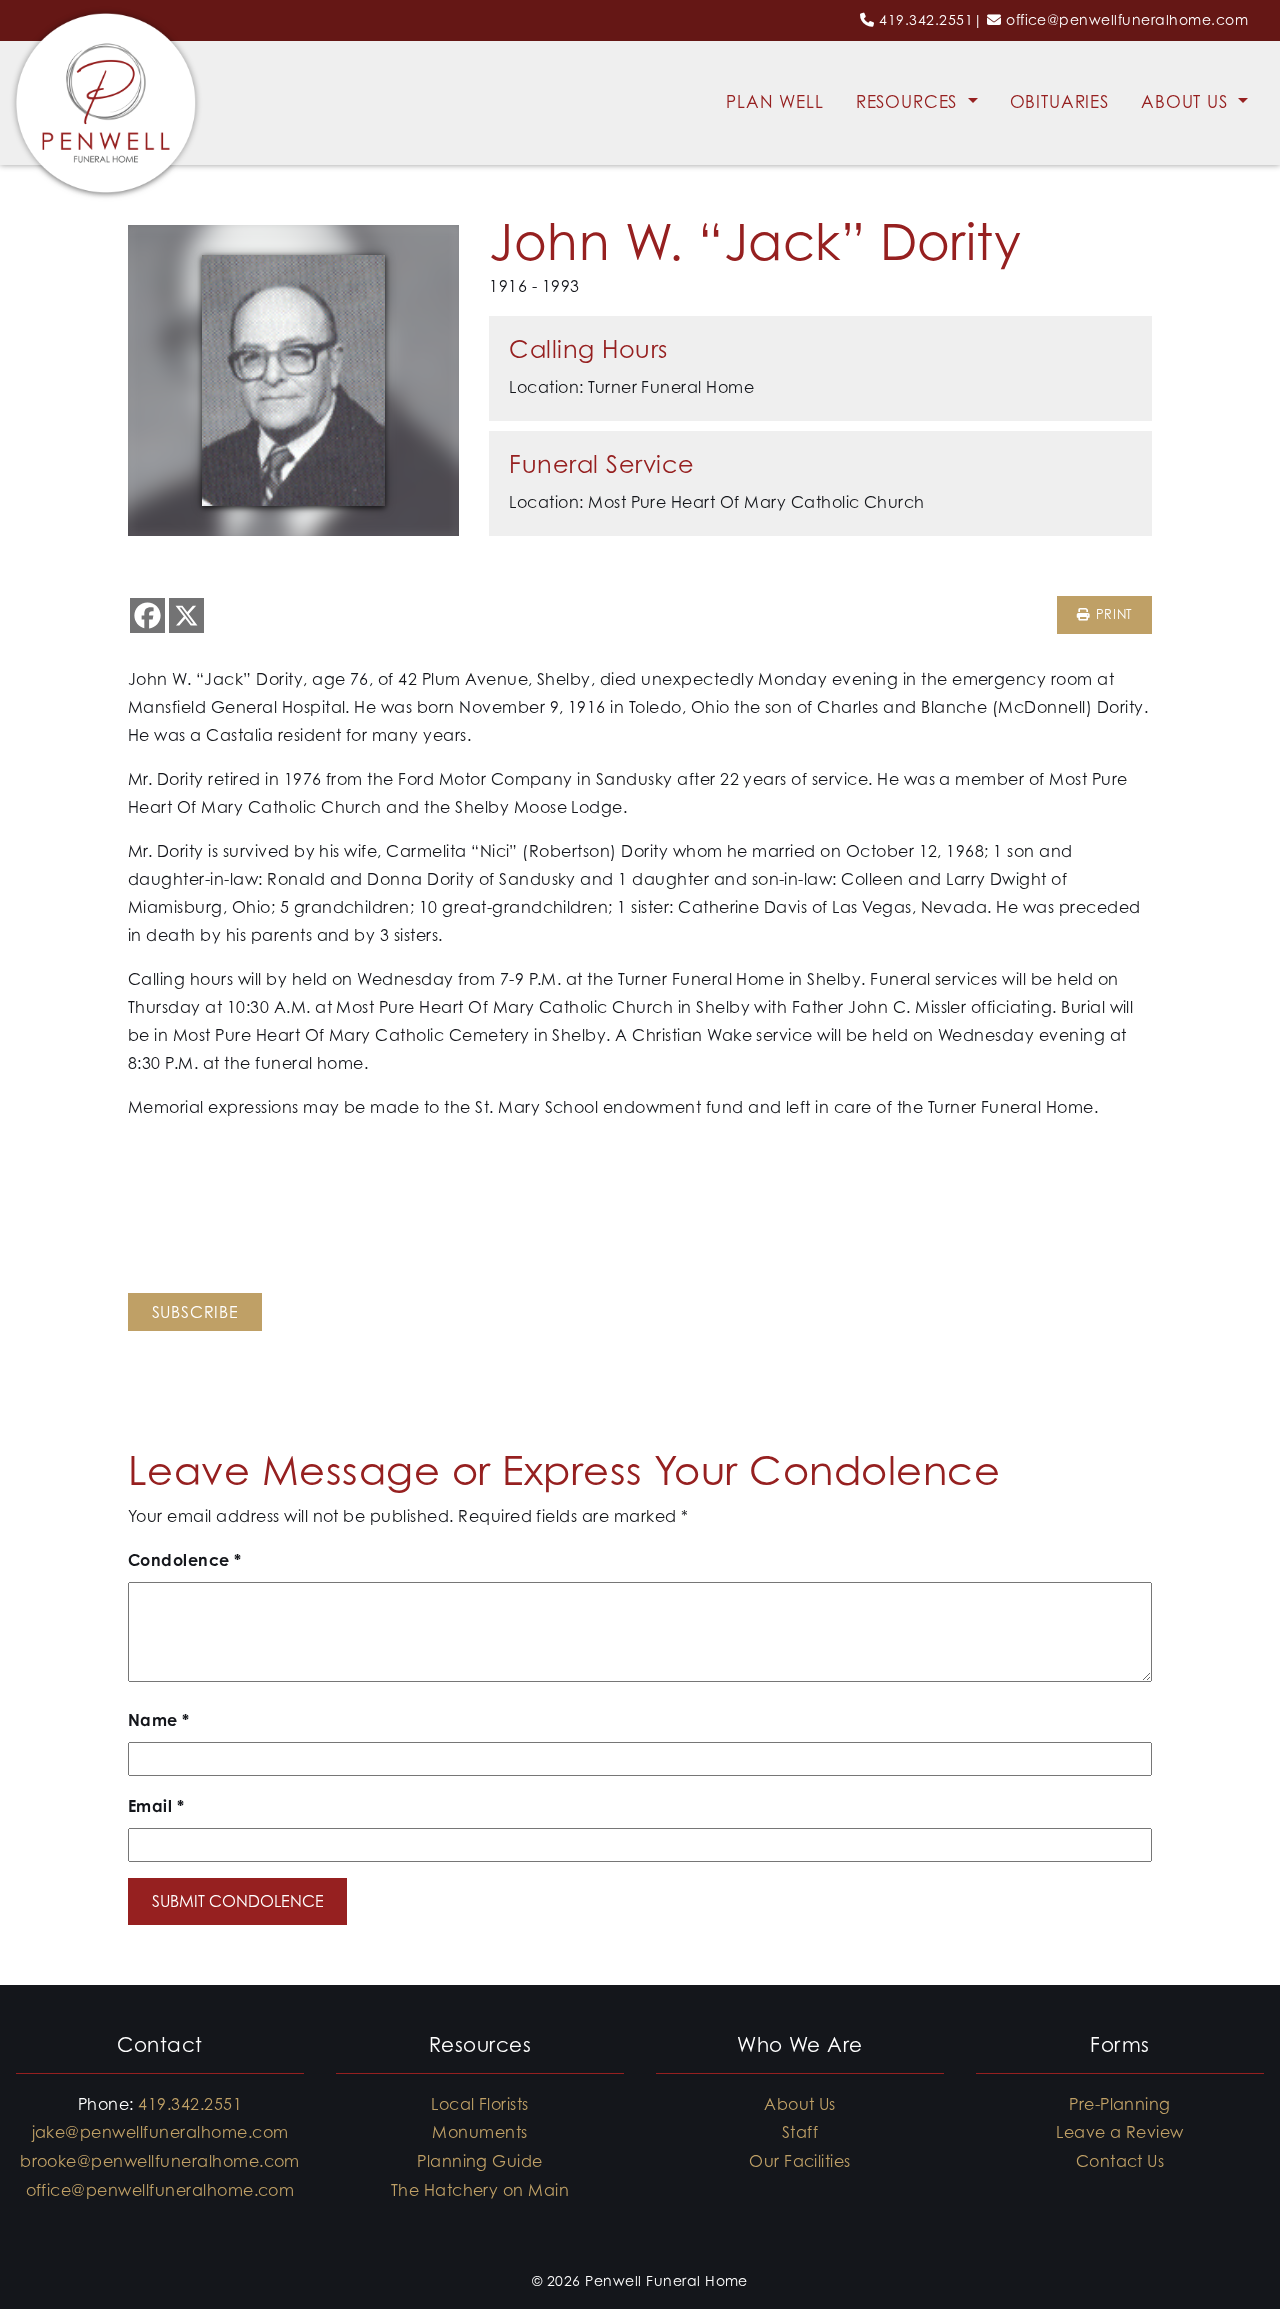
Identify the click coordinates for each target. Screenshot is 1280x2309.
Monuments (479, 2132)
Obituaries (1060, 102)
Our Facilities (800, 2161)
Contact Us (1120, 2161)
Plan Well (775, 102)
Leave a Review (1120, 2132)
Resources (910, 102)
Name (159, 1720)
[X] (186, 615)
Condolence (185, 1560)
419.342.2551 (926, 19)
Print (1111, 614)
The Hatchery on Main (480, 2190)
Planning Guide (480, 2161)
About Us (1187, 102)
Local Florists (480, 2104)
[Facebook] (147, 615)
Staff (800, 2132)
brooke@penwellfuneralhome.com (160, 2161)
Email (156, 1806)
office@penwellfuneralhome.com (1127, 19)
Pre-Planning (1120, 2104)
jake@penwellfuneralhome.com (160, 2132)
